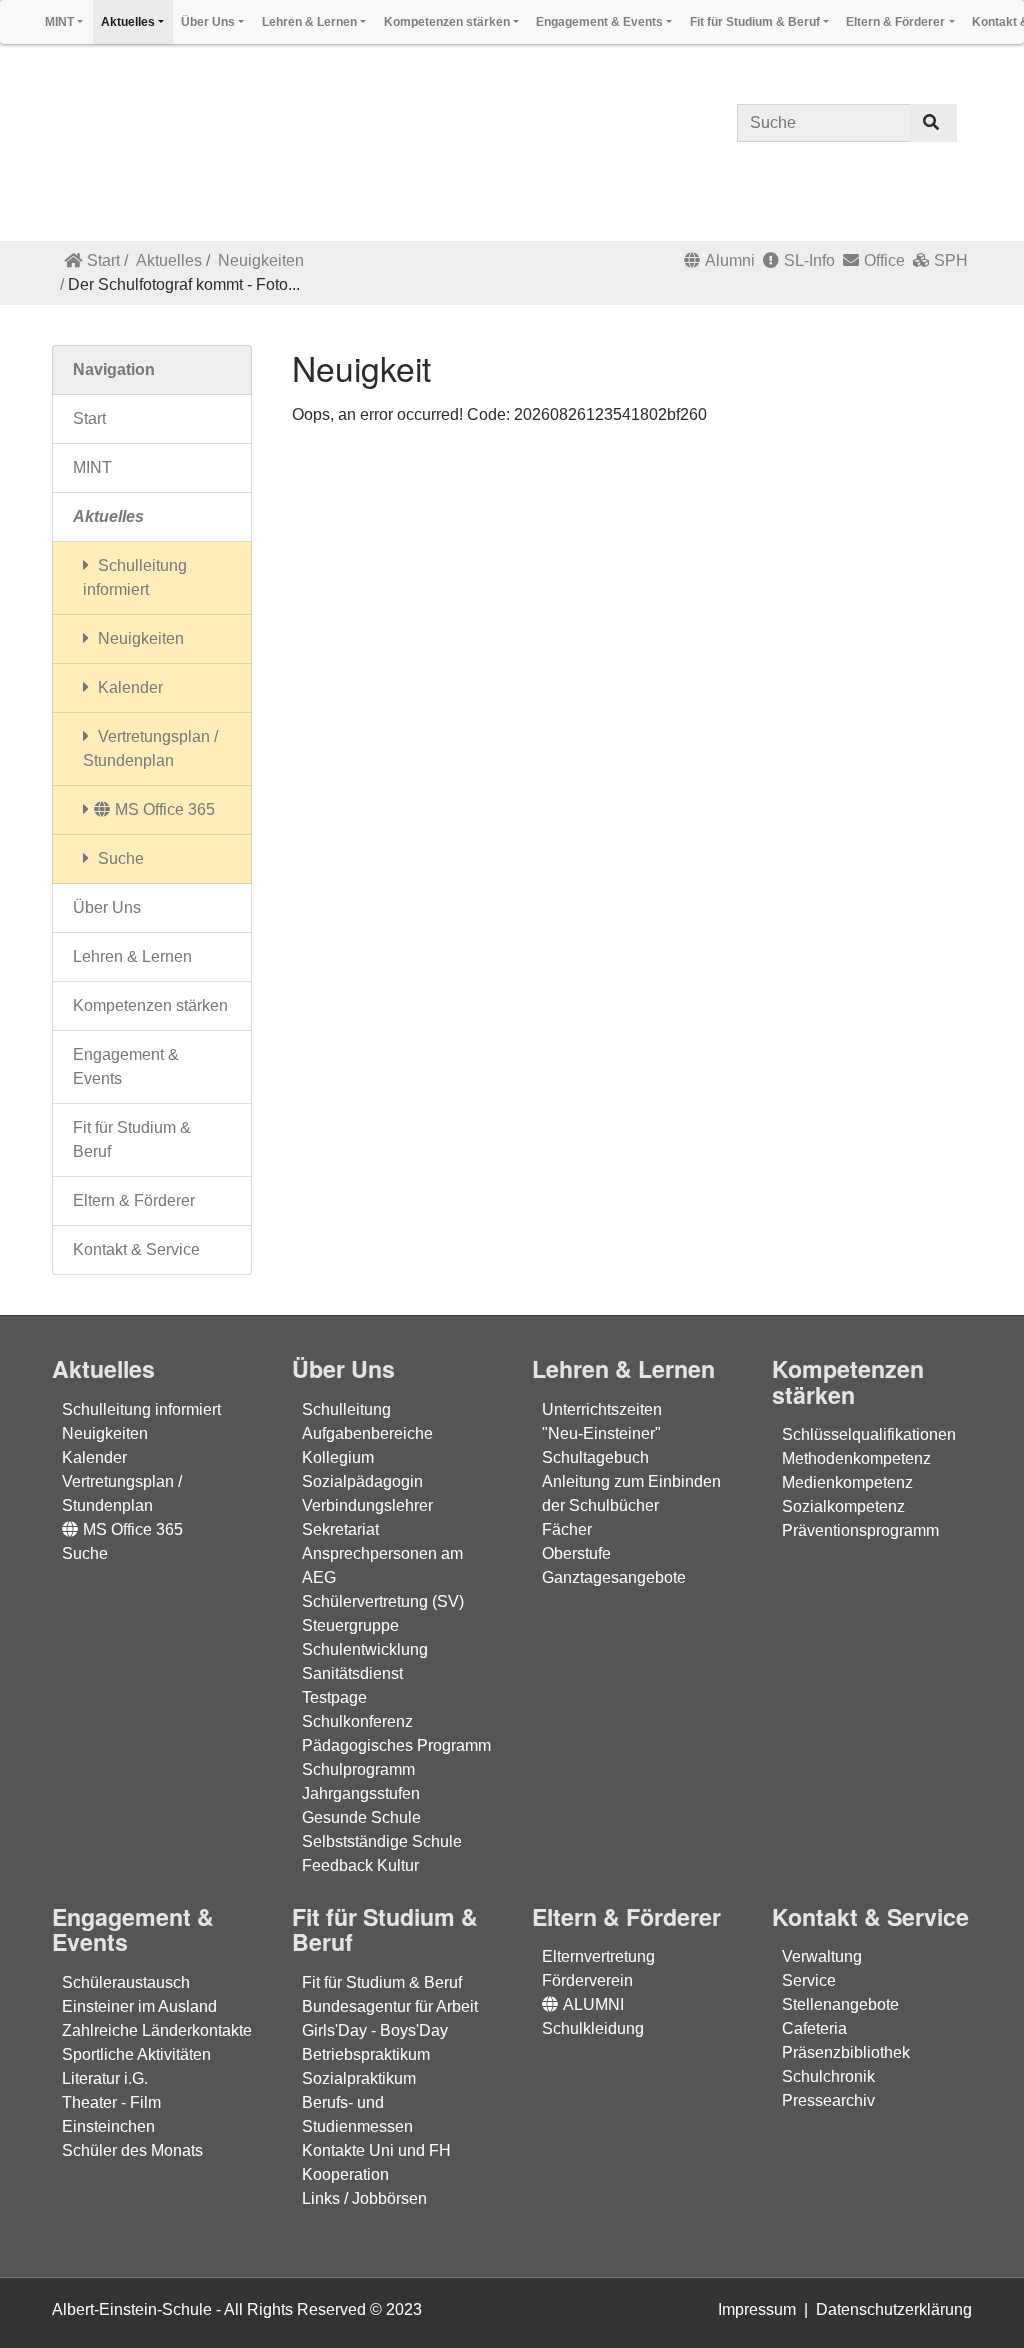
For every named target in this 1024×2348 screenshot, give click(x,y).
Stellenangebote (840, 2004)
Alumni (730, 260)
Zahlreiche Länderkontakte (157, 2030)
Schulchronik (828, 2076)
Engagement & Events (126, 1066)
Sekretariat (340, 1529)
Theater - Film (111, 2102)
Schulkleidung (593, 2028)
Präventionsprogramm (860, 1530)
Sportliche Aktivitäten (136, 2054)
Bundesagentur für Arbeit (390, 2006)
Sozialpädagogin (362, 1481)
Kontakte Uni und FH (376, 2150)
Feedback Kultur (360, 1865)
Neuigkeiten (261, 260)
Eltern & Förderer (134, 1200)
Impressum (757, 2309)
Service (809, 1980)
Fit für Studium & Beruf (132, 1139)
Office (884, 260)
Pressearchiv (828, 2100)
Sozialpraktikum (359, 2078)
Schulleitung (346, 1409)
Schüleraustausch (126, 1982)
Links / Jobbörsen (364, 2198)
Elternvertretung (598, 1956)
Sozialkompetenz (843, 1506)
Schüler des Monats (132, 2150)
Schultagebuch (595, 1457)
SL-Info (809, 260)
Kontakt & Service (136, 1249)
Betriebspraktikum (366, 2054)
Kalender (128, 687)
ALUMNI (593, 2004)
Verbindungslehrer (367, 1505)
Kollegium (338, 1457)
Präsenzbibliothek (846, 2052)
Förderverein (587, 1980)
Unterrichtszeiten (602, 1409)
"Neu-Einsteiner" (601, 1433)
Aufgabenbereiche (367, 1433)
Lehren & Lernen (132, 956)
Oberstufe (576, 1553)
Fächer (567, 1529)
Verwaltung (822, 1956)
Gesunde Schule (361, 1817)
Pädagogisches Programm (396, 1745)
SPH (951, 260)
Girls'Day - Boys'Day (375, 2030)
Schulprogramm (358, 1769)
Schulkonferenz (357, 1721)
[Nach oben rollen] (980, 2304)
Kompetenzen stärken (150, 1005)
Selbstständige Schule (382, 1841)
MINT (92, 467)
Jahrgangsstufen (361, 1793)
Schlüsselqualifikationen (869, 1434)
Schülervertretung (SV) (383, 1601)
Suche (119, 858)
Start (103, 260)
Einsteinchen (108, 2126)
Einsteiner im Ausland (139, 2006)
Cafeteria (814, 2028)
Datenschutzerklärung (894, 2309)
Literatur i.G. (105, 2078)
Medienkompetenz (847, 1482)
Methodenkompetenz (856, 1458)
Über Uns (107, 907)
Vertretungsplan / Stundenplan (150, 748)
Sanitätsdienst (352, 1673)
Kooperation (345, 2174)
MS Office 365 (165, 809)
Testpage (334, 1697)
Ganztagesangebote (614, 1577)
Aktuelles (169, 260)
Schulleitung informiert (135, 577)
